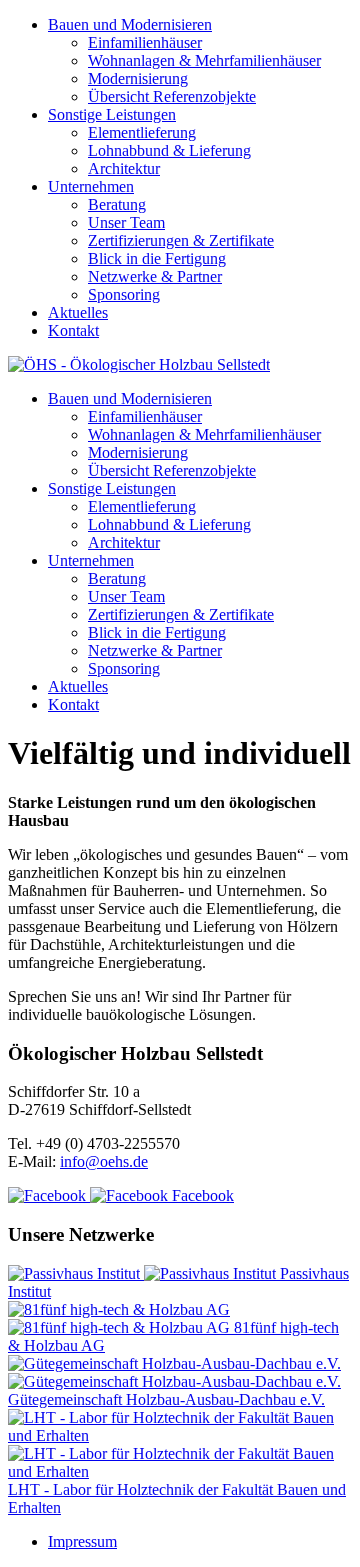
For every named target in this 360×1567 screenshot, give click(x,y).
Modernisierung (138, 78)
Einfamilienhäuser (145, 42)
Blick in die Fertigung (157, 258)
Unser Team (126, 222)
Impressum (82, 1541)
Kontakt (73, 330)
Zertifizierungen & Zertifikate (181, 240)
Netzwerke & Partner (155, 276)
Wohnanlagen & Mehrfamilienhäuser (204, 60)
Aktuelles (78, 312)
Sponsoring (124, 294)
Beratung (117, 204)
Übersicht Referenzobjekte (172, 96)
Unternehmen (91, 186)
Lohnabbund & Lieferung (169, 150)
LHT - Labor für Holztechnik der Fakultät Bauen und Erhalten (177, 1498)
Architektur (124, 168)
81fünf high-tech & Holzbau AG (173, 1336)
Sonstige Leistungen (112, 114)
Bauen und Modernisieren (130, 24)
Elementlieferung (142, 132)
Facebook (201, 1195)
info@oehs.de (104, 1161)
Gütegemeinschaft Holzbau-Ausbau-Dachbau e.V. (166, 1399)
